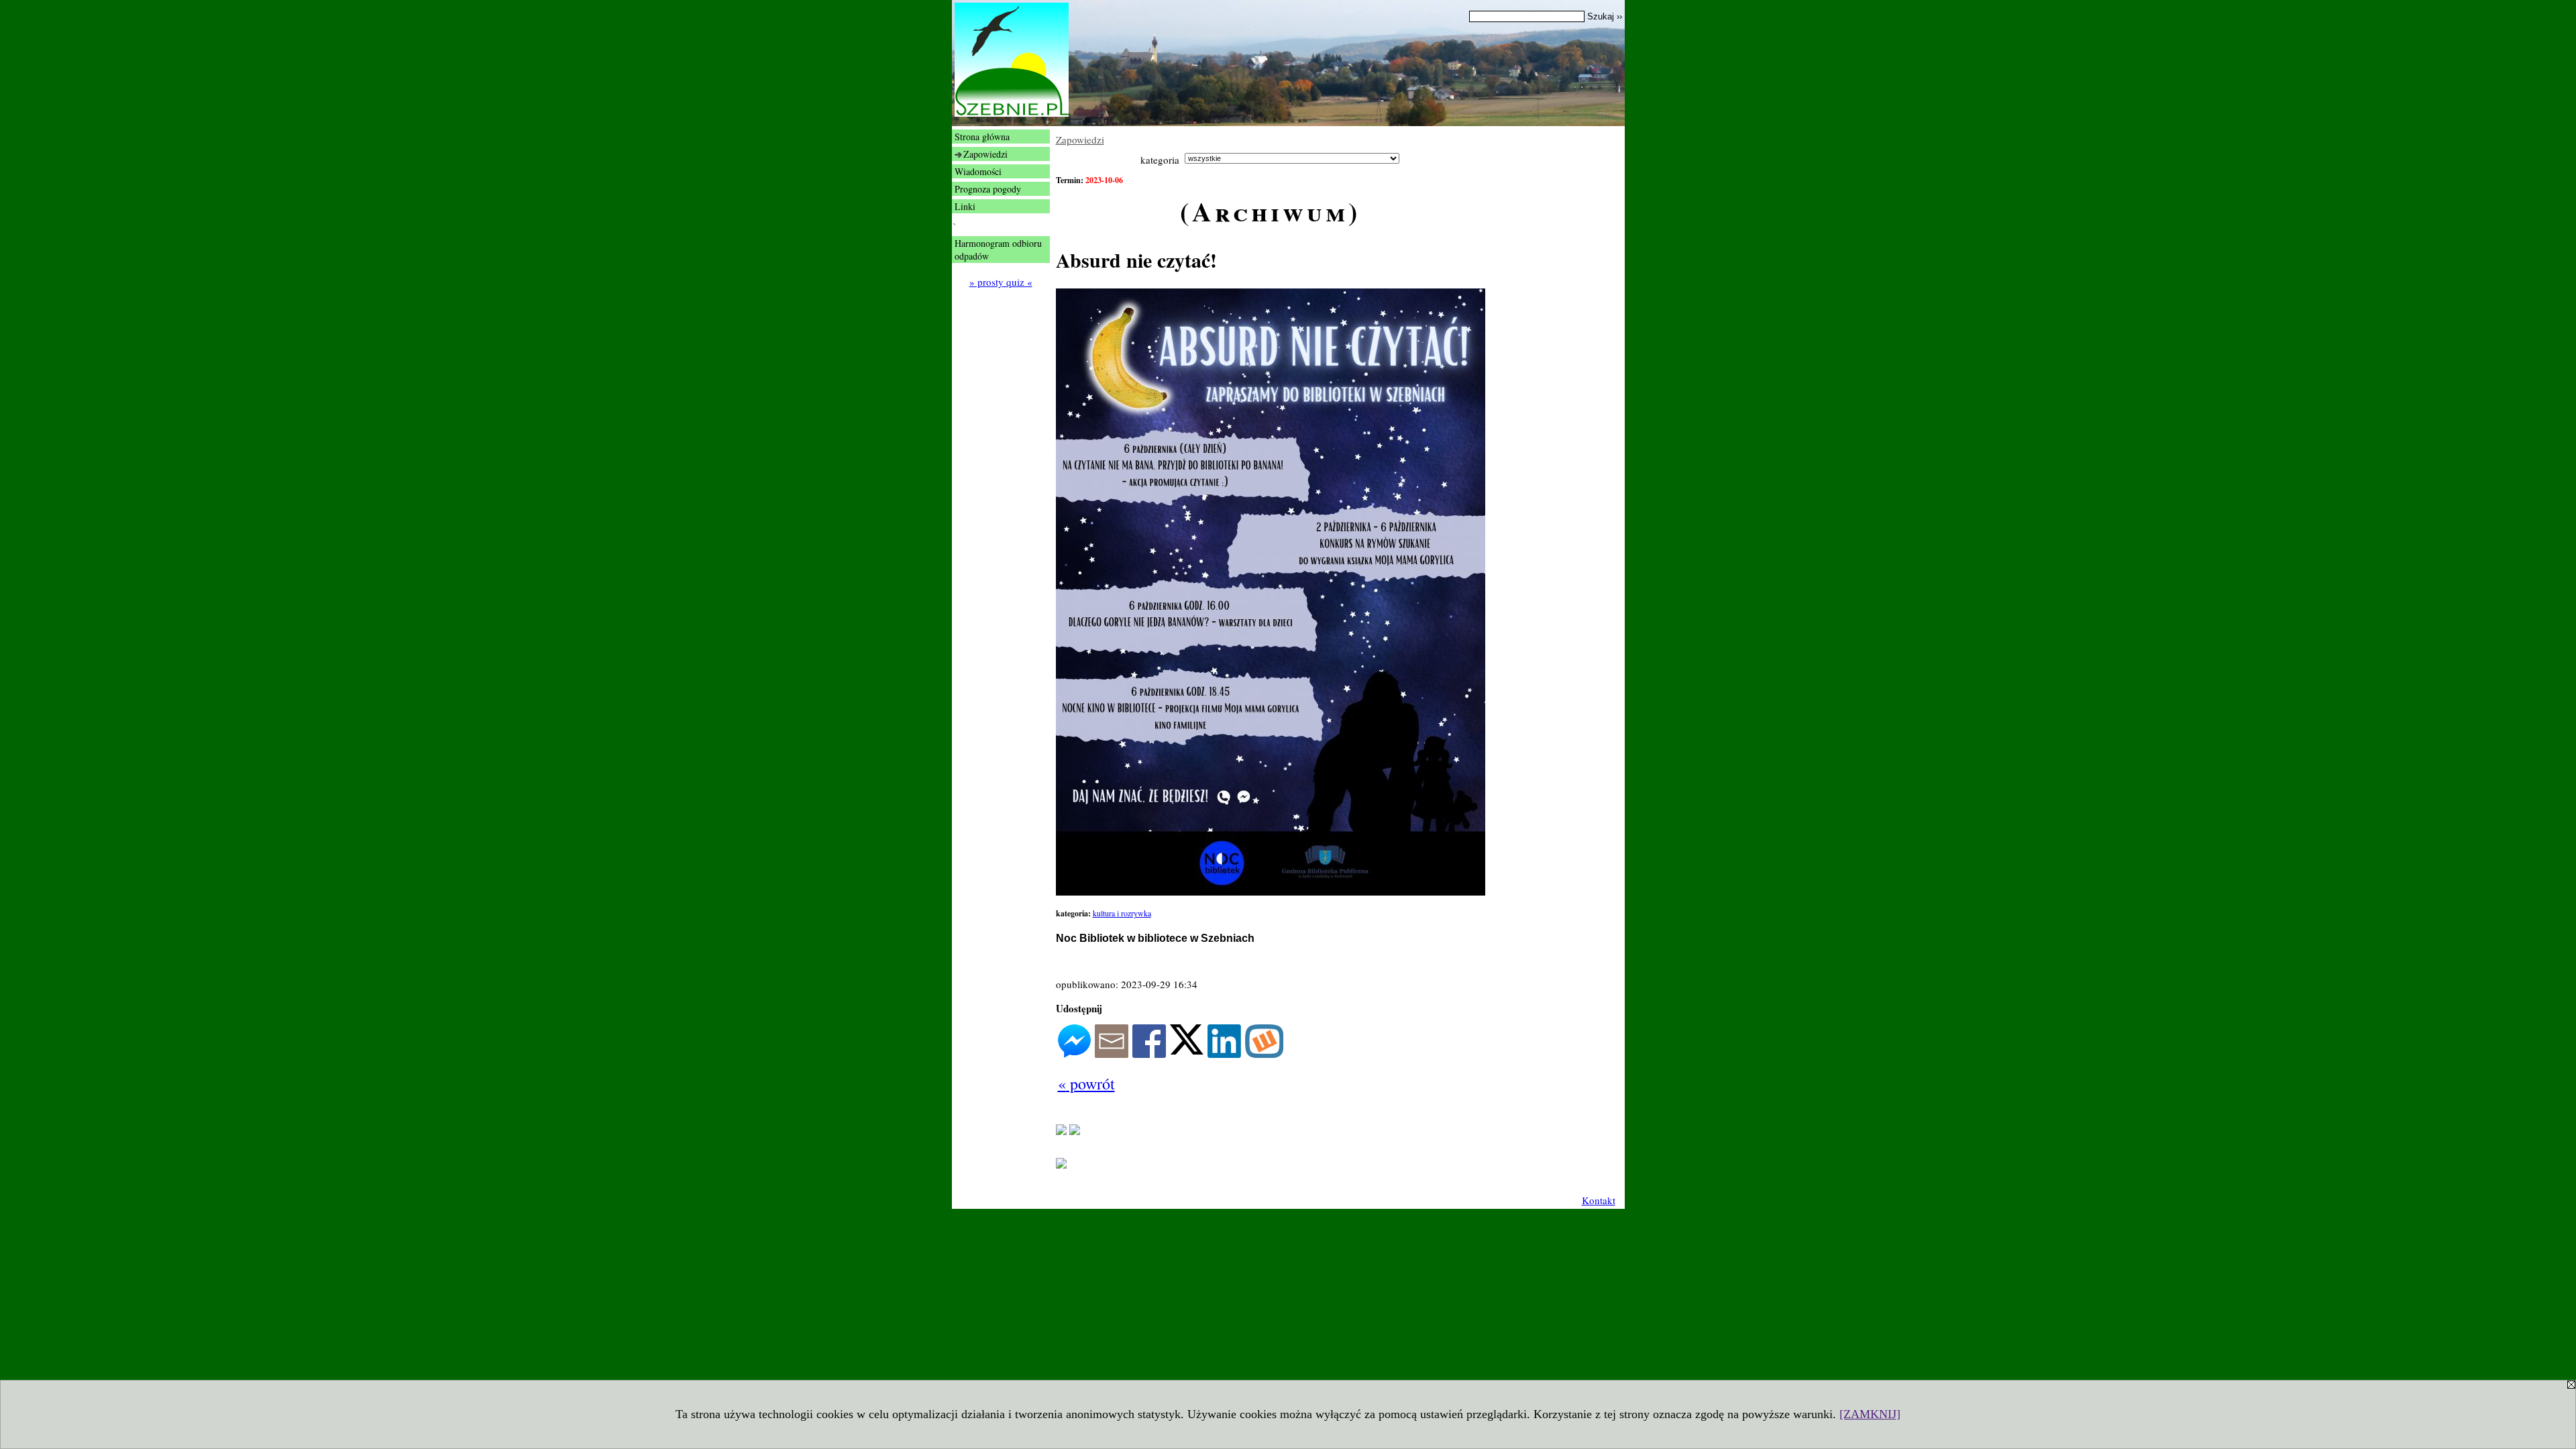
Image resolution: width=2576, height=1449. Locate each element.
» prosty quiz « (1001, 282)
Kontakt (1599, 1200)
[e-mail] (1112, 1054)
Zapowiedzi (1080, 140)
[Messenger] (1074, 1054)
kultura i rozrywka (1122, 913)
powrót (1086, 1083)
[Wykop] (1264, 1054)
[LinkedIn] (1224, 1054)
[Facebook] (1149, 1054)
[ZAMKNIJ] (1870, 1414)
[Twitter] (1187, 1051)
